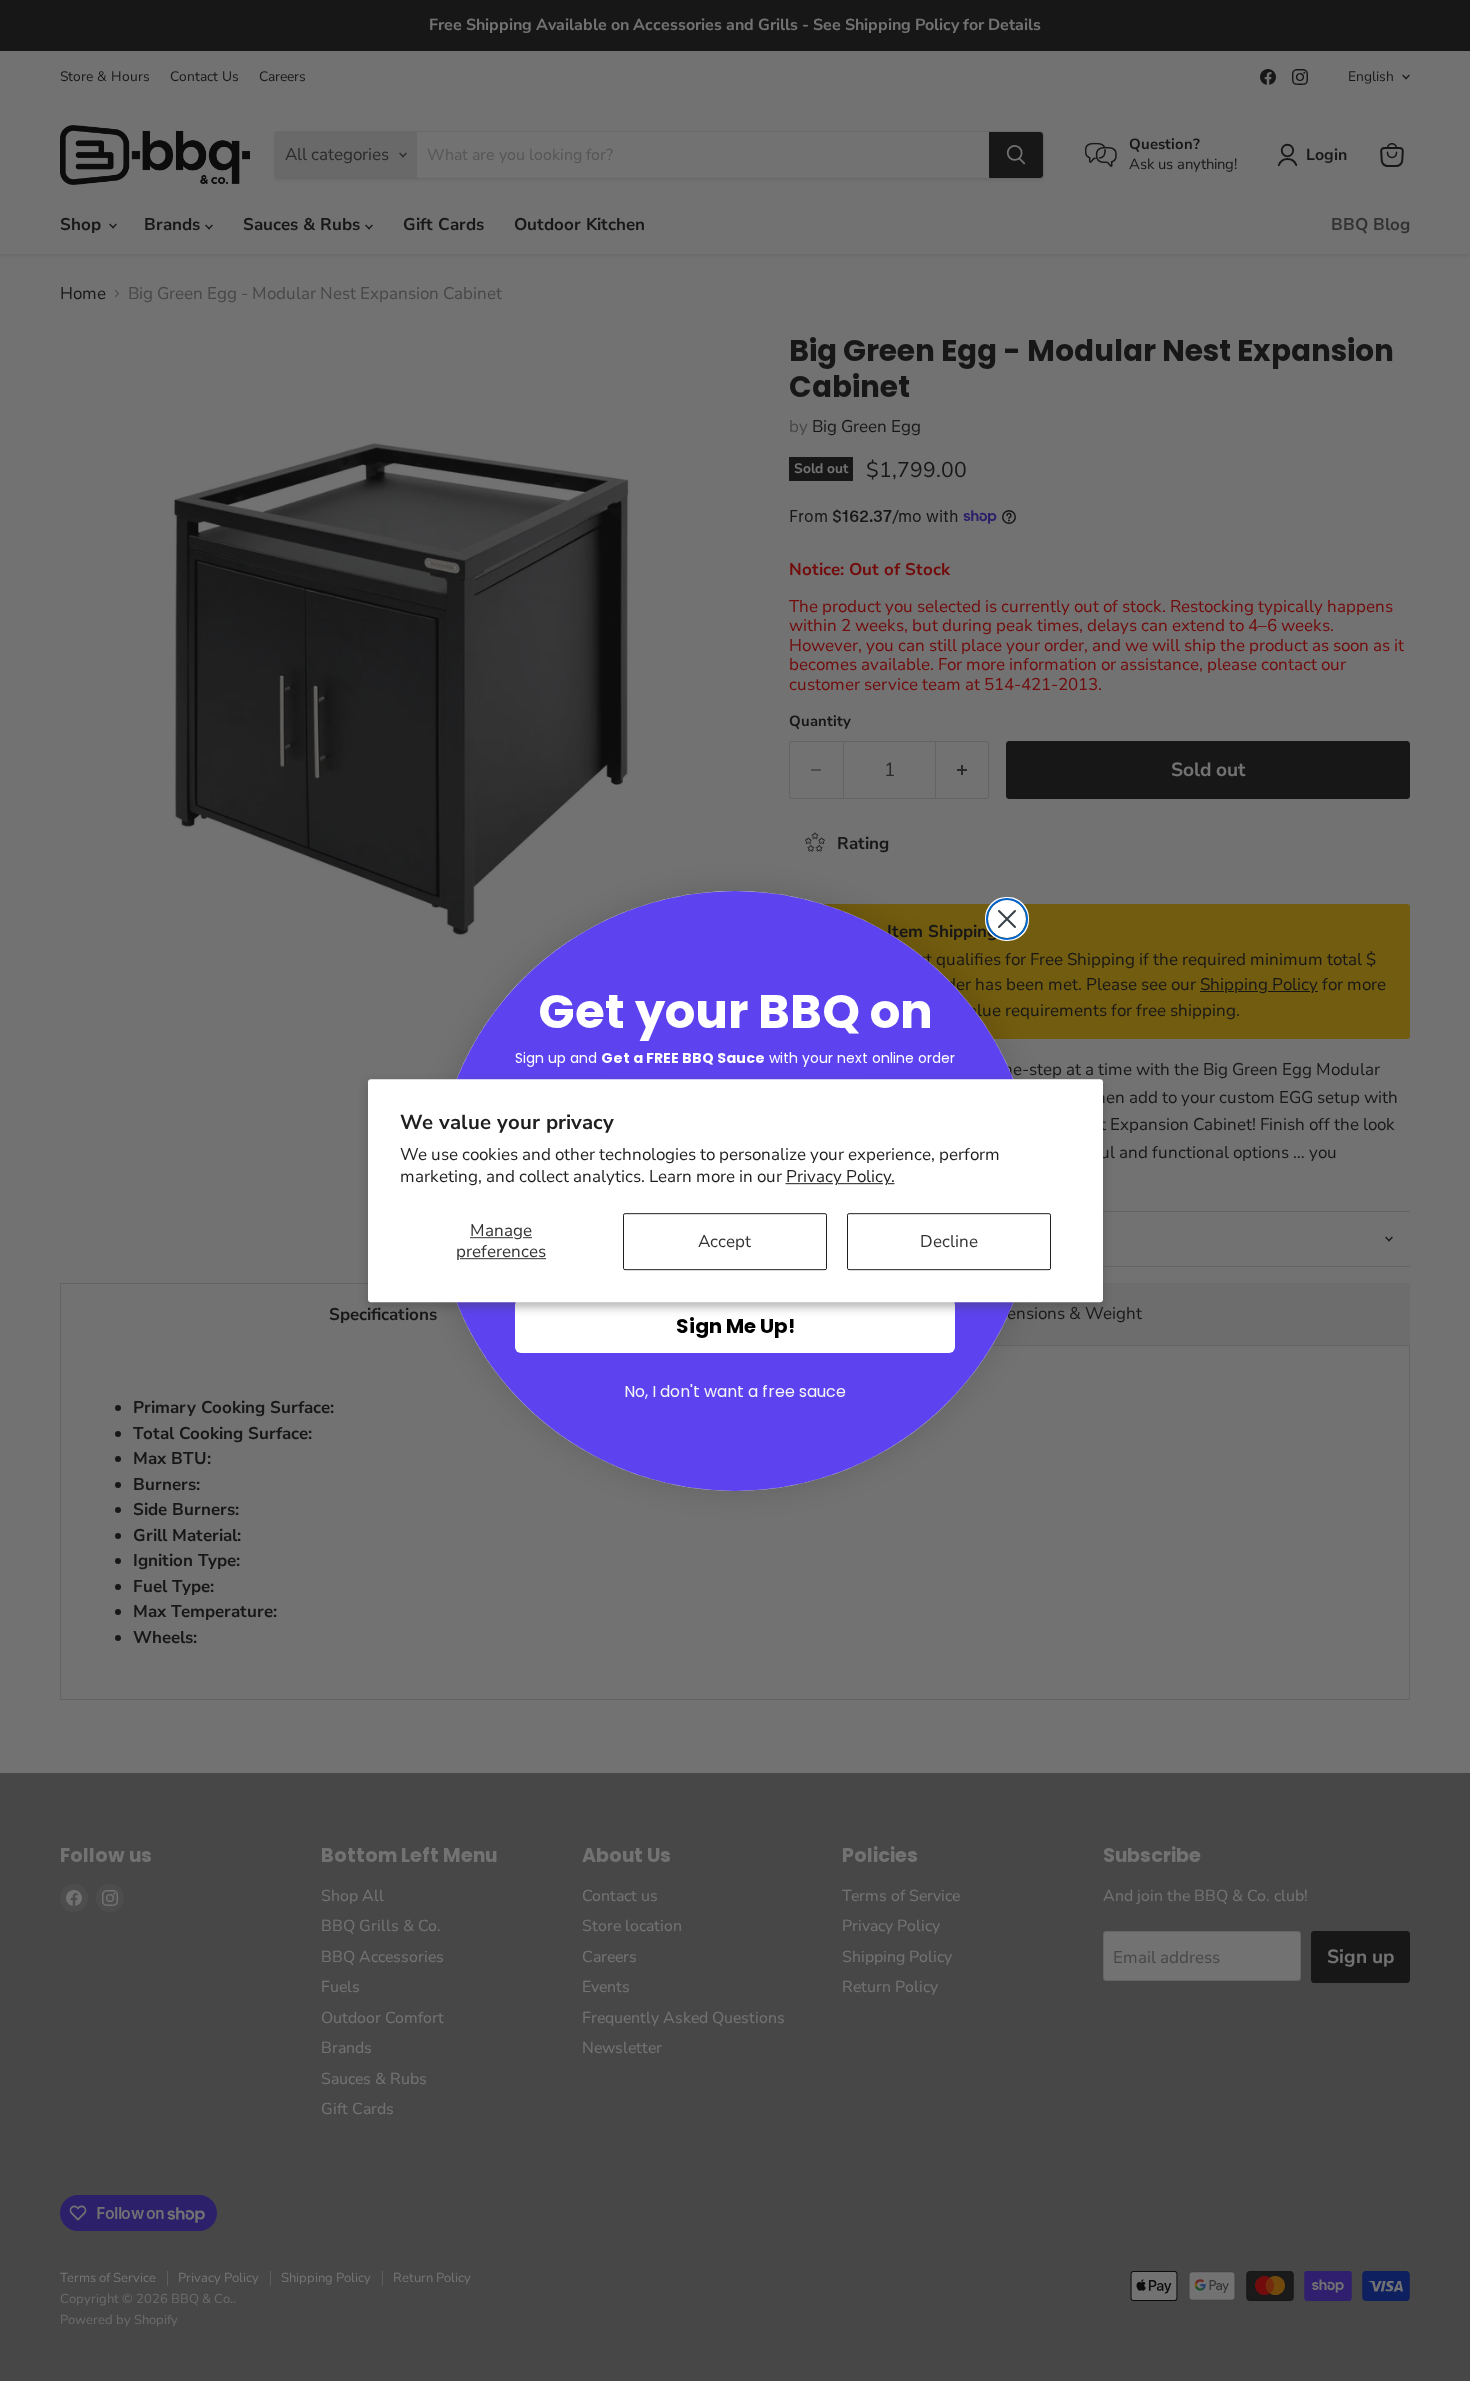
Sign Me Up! (735, 1326)
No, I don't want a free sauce (735, 1391)
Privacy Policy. (840, 1176)
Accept (724, 1241)
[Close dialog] (1007, 919)
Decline (949, 1241)
